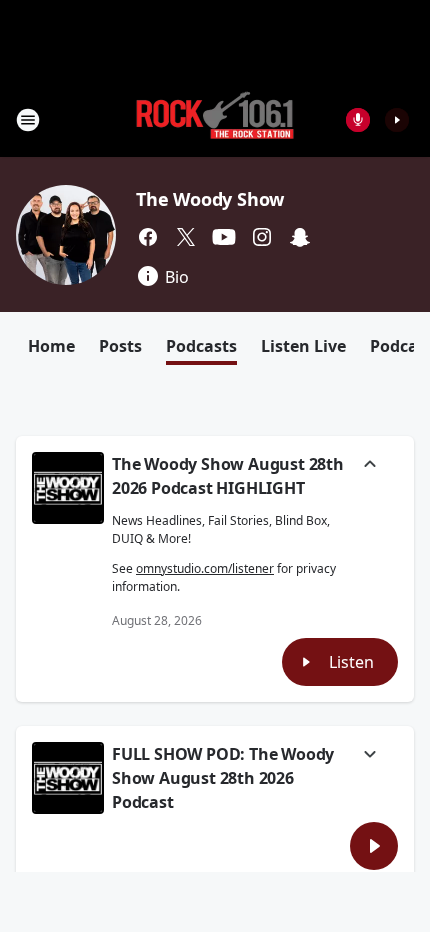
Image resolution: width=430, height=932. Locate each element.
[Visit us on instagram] (262, 237)
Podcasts (201, 346)
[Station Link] (215, 119)
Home (51, 346)
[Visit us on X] (186, 237)
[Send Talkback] (358, 120)
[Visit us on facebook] (148, 237)
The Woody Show (210, 199)
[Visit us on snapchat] (300, 237)
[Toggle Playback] (68, 488)
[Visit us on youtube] (224, 237)
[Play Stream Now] (397, 120)
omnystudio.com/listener (205, 568)
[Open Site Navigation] (28, 120)
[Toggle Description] (370, 466)
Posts (120, 346)
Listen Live (303, 346)
